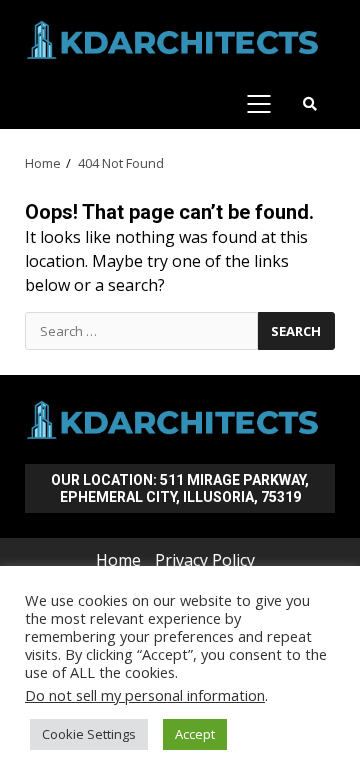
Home (118, 560)
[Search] (310, 104)
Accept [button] (195, 734)
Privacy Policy (205, 560)
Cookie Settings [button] (89, 734)
